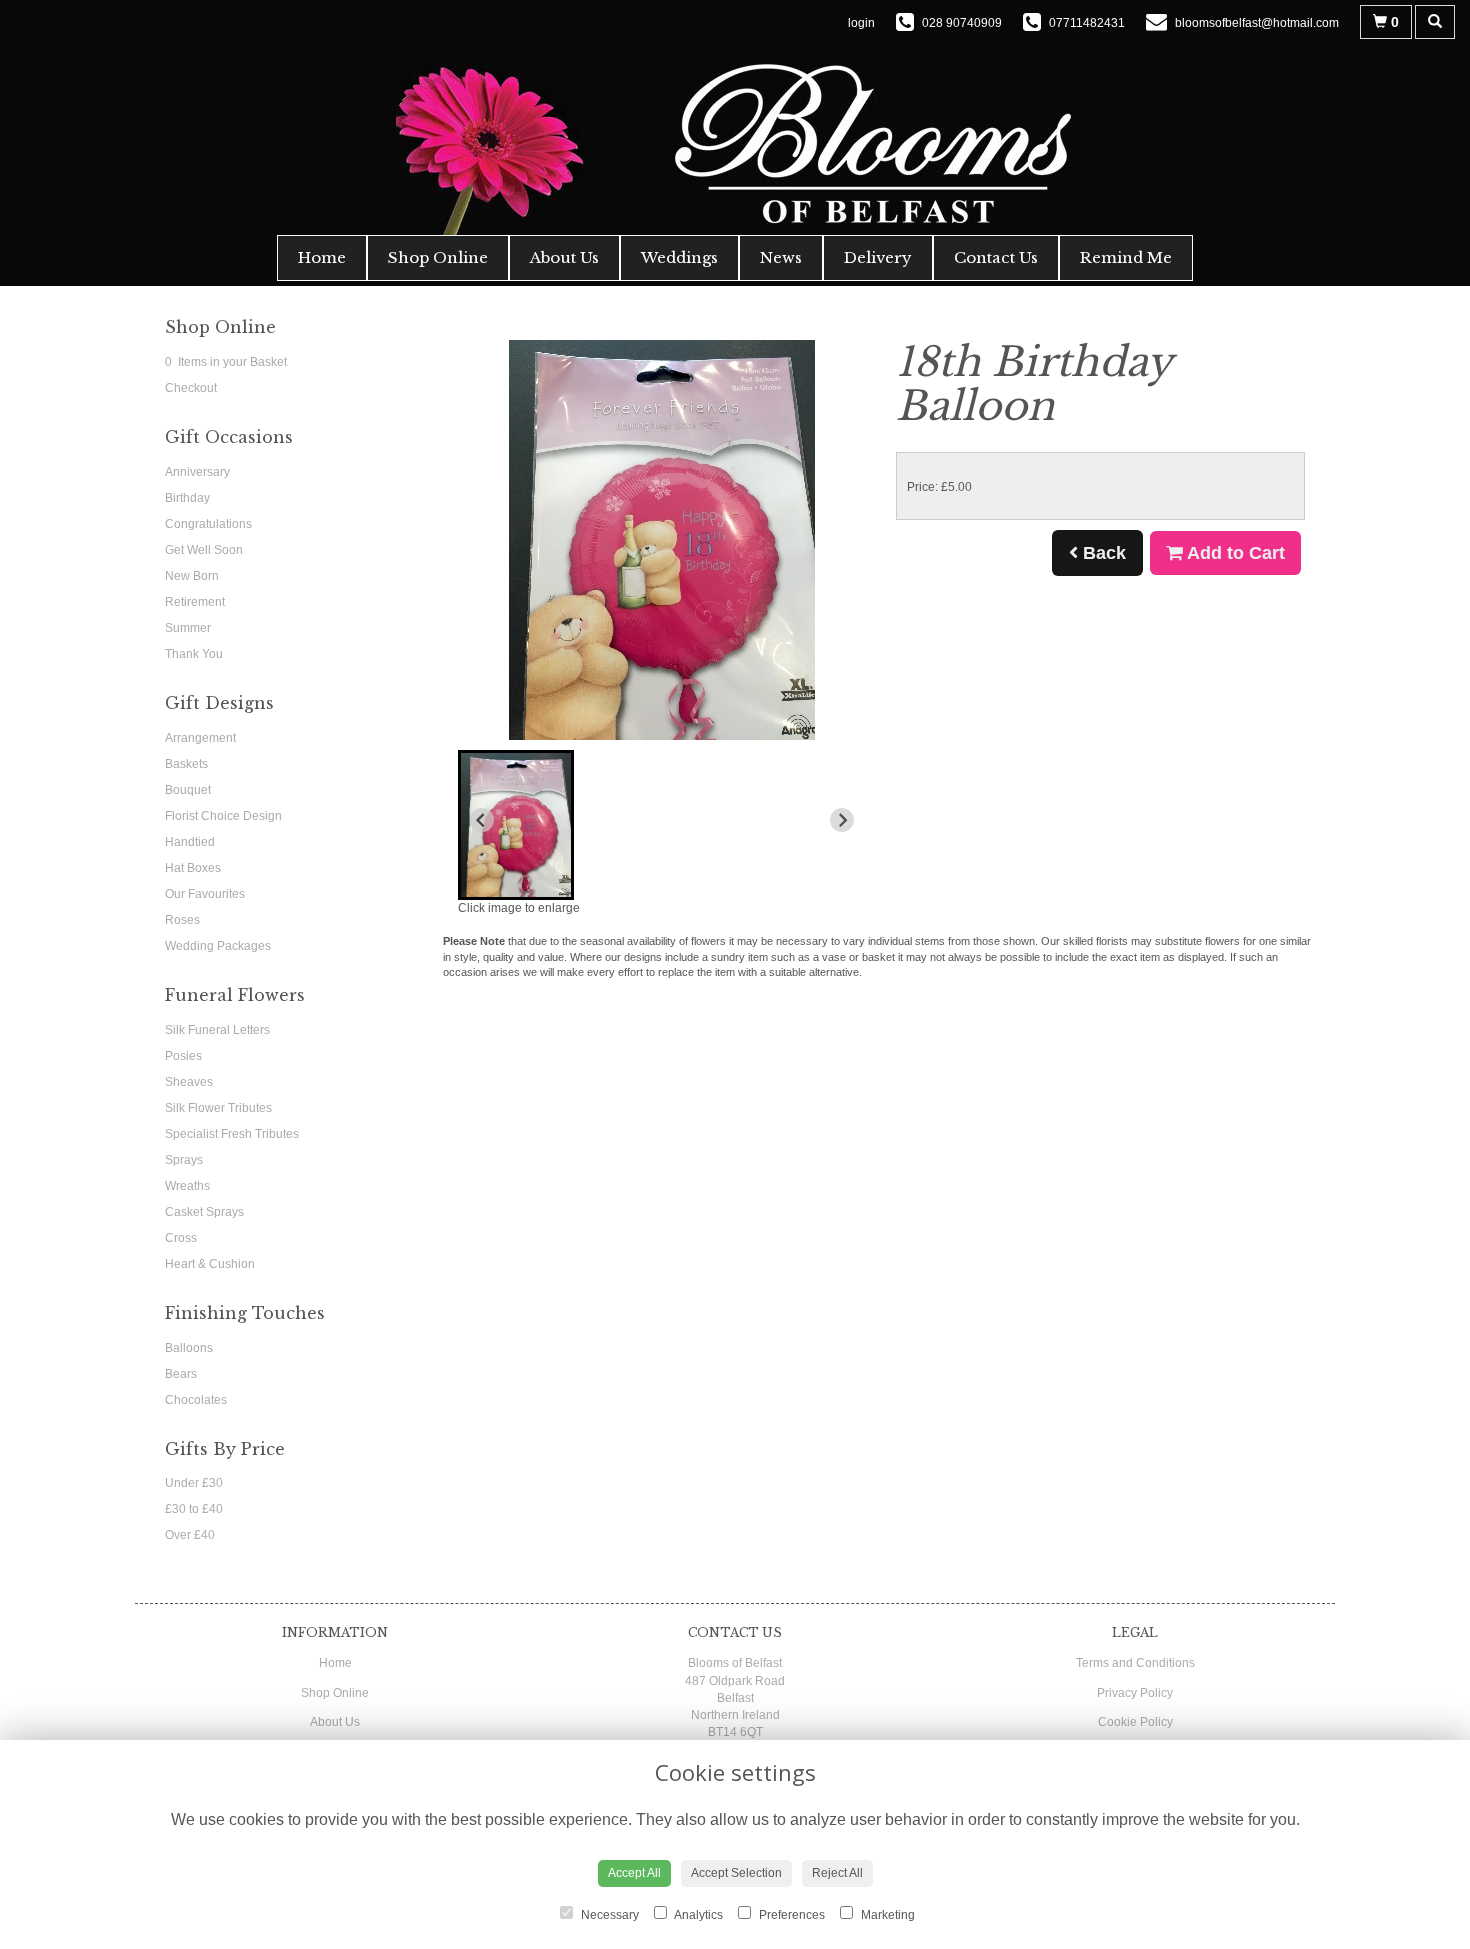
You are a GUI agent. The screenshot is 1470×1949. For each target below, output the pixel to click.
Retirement (195, 602)
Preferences (790, 1915)
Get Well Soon (204, 550)
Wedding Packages (218, 946)
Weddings (679, 257)
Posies (183, 1056)
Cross (181, 1238)
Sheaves (189, 1082)
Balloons (189, 1348)
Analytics (697, 1915)
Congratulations (208, 524)
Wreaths (187, 1186)
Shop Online (438, 257)
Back (1102, 553)
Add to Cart (1234, 553)
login (861, 23)
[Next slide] (842, 820)
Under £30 (194, 1483)
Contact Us (996, 257)
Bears (181, 1374)
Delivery (878, 257)
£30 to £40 (194, 1509)
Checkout (191, 388)
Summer (188, 628)
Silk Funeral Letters (217, 1030)
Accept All (634, 1873)
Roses (182, 920)
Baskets (186, 764)
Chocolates (196, 1400)
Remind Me (1126, 257)
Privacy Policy (1135, 1693)
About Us (564, 257)
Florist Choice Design (223, 816)
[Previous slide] (482, 820)
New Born (192, 576)
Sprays (184, 1160)
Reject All (837, 1873)
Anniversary (197, 472)
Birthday (187, 498)
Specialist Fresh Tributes (232, 1134)
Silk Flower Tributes (218, 1108)
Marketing (886, 1915)
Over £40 (190, 1535)
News (781, 257)
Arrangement (200, 738)
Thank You (194, 654)
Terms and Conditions (1135, 1663)
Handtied (190, 842)
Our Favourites (205, 894)
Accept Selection (736, 1873)
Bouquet (188, 790)
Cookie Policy (1135, 1722)
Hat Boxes (193, 868)
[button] (516, 825)
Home (322, 257)
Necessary (608, 1915)
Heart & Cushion (210, 1264)
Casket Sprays (204, 1212)
